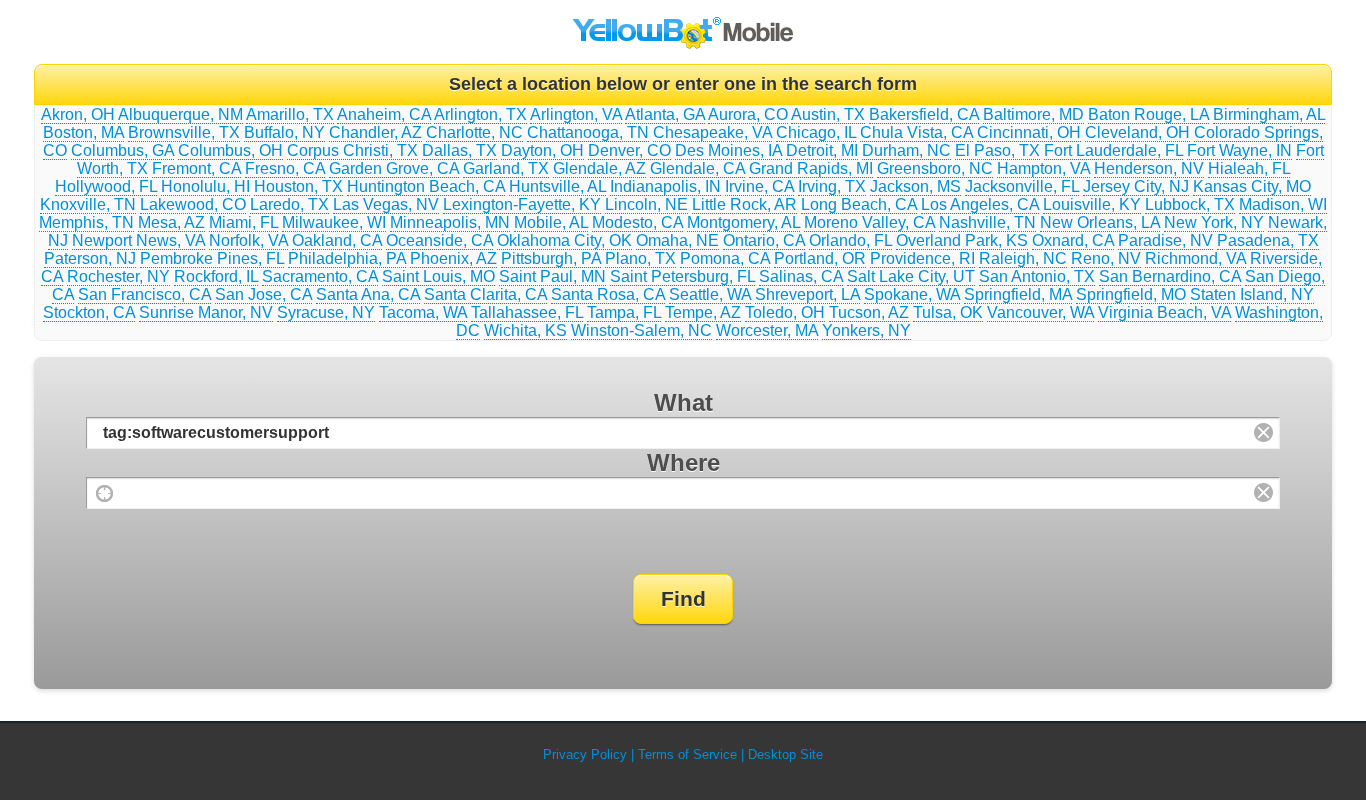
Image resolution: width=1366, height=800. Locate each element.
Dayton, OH (542, 150)
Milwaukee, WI (334, 222)
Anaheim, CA (384, 114)
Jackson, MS (915, 186)
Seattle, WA (710, 294)
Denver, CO (629, 150)
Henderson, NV (1149, 168)
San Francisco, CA (144, 294)
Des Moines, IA (728, 150)
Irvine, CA (759, 186)
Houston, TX (298, 186)
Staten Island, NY (1252, 294)
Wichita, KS (525, 330)
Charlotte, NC (474, 132)
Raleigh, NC (1023, 258)
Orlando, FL (850, 240)
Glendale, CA (697, 168)
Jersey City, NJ (1136, 186)
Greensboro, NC (935, 168)
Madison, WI (1283, 204)
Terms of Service (687, 754)
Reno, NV (1106, 258)
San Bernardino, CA (1170, 276)
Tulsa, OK (948, 312)
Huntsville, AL (557, 186)
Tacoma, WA (423, 312)
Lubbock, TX (1190, 204)
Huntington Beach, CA (426, 186)
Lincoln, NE (646, 204)
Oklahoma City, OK (564, 240)
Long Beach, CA (859, 204)
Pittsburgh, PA (551, 258)
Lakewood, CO (193, 204)
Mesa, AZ (171, 222)
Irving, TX (832, 186)
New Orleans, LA (1100, 222)
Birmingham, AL (1269, 114)
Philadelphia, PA (347, 258)
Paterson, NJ (90, 258)
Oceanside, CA (439, 240)
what (683, 402)
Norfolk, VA (248, 240)
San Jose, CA (263, 294)
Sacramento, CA (320, 276)
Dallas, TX (459, 150)
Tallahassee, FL (527, 312)
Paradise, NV (1165, 240)
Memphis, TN (86, 222)
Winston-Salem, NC (641, 330)
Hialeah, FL (1249, 168)
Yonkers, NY (866, 330)
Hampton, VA (1043, 168)
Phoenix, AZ (453, 258)
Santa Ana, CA (368, 294)
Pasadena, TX (1268, 240)
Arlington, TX (480, 114)
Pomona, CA (725, 258)
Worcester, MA (767, 330)
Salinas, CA (801, 276)
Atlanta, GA (665, 114)
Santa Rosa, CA (608, 294)
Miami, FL (243, 222)
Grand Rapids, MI (811, 168)
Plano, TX (640, 258)
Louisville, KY (1092, 204)
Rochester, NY (118, 276)
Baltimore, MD (1033, 114)
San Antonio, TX (1037, 276)
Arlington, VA (576, 114)
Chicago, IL (816, 132)
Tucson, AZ (869, 312)
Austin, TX (828, 114)
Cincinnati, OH (1029, 132)
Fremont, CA (196, 168)
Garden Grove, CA (394, 168)
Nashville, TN (987, 222)
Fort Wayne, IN (1239, 150)
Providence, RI (922, 258)
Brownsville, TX (184, 132)
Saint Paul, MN (552, 276)
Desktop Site (785, 754)
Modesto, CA (637, 222)
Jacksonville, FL (1022, 186)
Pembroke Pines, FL (212, 258)
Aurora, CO (748, 114)
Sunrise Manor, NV (206, 312)
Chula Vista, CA (916, 132)
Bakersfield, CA (924, 114)
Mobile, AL (551, 222)
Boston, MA (83, 132)
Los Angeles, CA (980, 204)
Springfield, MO (1131, 294)
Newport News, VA (138, 240)
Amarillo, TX (290, 114)
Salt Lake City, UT (911, 276)
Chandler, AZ (375, 132)
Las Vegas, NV (386, 204)
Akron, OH (78, 114)
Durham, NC (906, 150)
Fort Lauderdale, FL (1113, 150)
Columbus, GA (122, 150)
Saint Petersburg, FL (682, 276)
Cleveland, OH (1137, 132)
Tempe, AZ (703, 312)
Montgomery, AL (743, 222)
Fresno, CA (285, 168)
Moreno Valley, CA (869, 222)
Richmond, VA (1195, 258)
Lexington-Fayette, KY (522, 204)
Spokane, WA (912, 294)
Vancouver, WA (1040, 312)
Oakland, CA (337, 240)
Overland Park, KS (962, 240)
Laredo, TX (289, 204)
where (683, 462)
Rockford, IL (216, 276)
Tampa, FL (624, 312)
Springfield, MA (1018, 294)
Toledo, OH (785, 312)
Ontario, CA (764, 240)
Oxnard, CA (1073, 240)
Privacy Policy (585, 754)
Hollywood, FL (106, 186)
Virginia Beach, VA (1164, 312)
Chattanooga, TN (588, 132)
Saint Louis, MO (438, 276)
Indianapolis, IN (665, 186)
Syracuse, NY (326, 312)
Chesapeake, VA (712, 132)
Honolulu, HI (205, 186)
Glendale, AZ (599, 168)
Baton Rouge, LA (1148, 114)
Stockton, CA (89, 312)
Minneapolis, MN (450, 222)
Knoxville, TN (88, 204)
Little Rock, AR (744, 204)
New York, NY (1214, 222)
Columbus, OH (230, 150)
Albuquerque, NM (180, 114)
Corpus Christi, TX (352, 150)
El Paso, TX (997, 150)
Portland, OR (820, 258)
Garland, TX (506, 168)
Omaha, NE (677, 240)
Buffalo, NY (284, 132)
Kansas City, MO (1252, 186)
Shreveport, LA (807, 294)
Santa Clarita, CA (485, 294)
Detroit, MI (822, 150)
